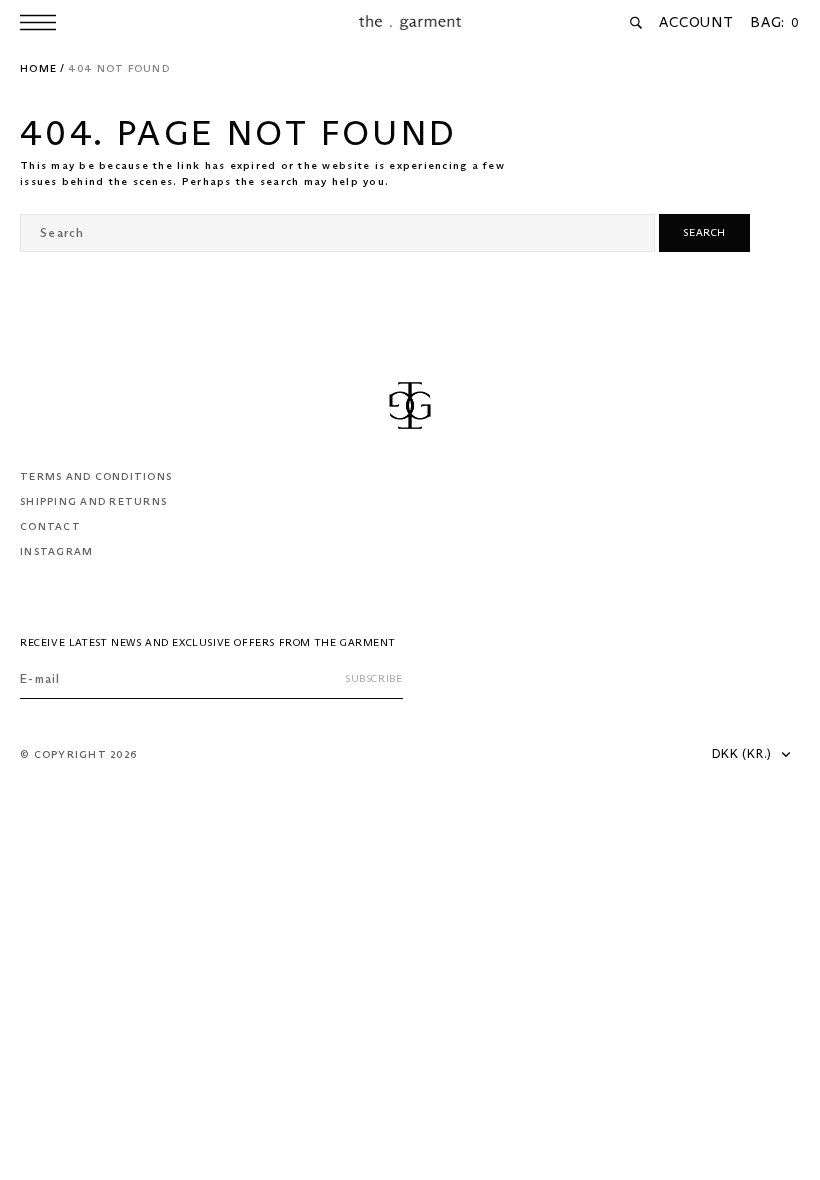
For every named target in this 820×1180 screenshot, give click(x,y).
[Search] (636, 23)
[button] (43, 22)
